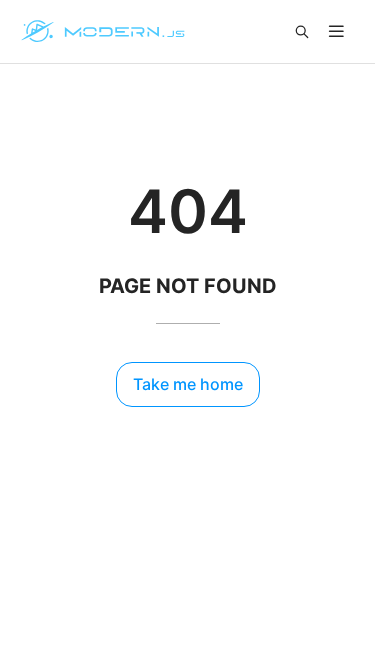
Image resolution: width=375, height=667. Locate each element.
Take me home (188, 384)
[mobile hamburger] (336, 31)
